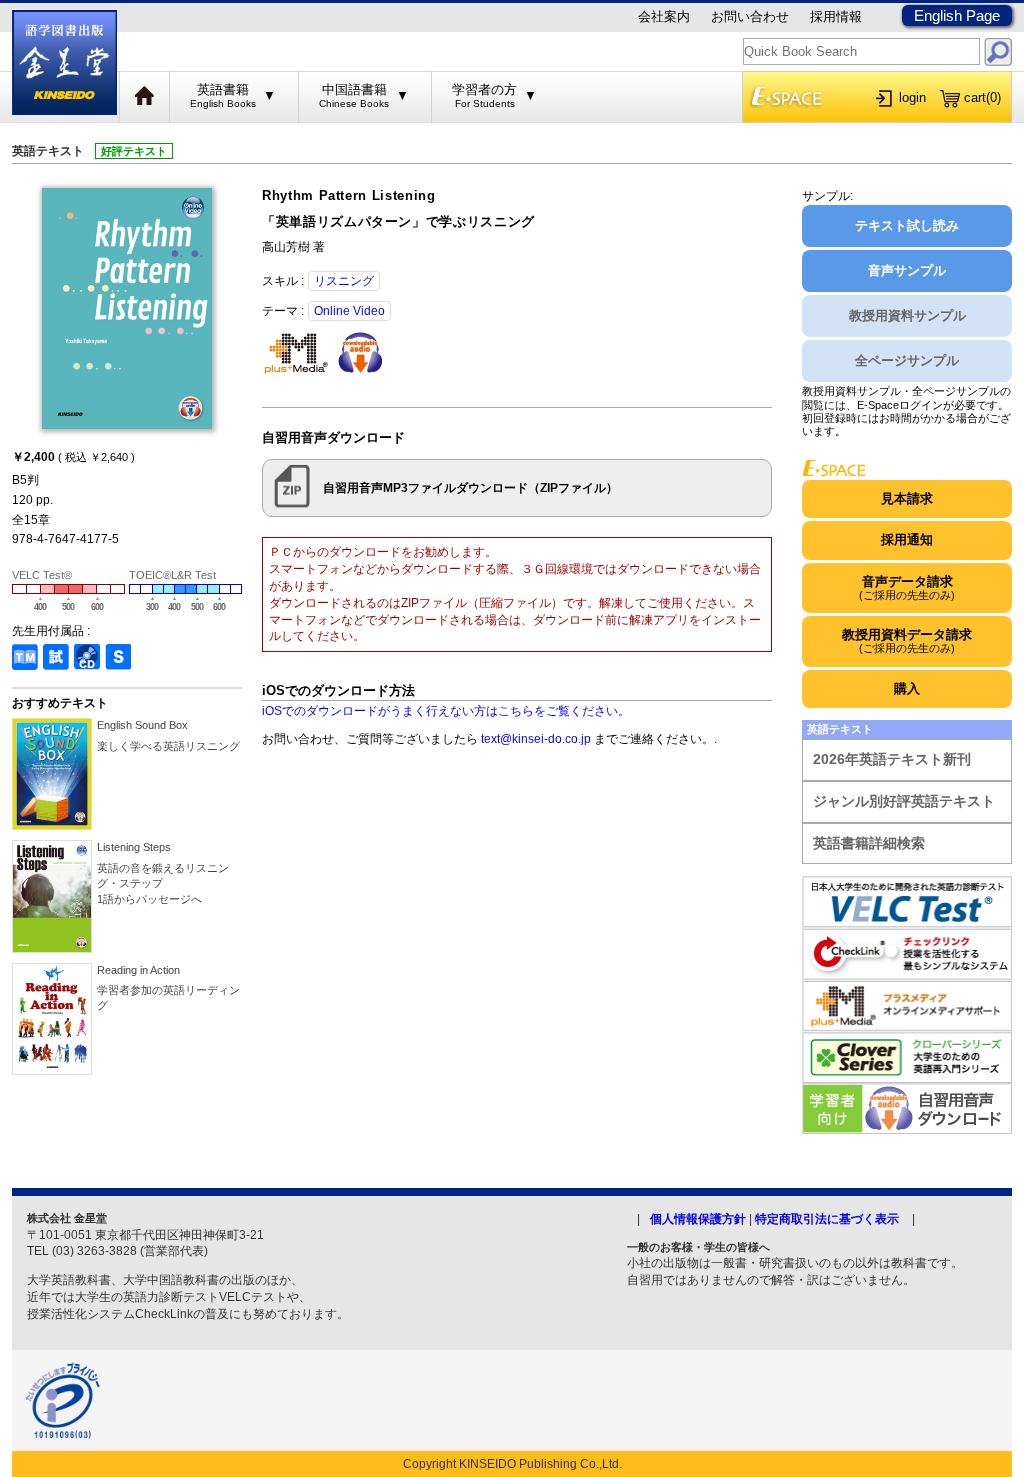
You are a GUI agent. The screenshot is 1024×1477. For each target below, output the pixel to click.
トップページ (145, 97)
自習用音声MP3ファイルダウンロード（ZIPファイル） (470, 488)
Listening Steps (134, 847)
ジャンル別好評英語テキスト (904, 801)
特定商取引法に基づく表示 (827, 1219)
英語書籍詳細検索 (869, 843)
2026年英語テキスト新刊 (892, 759)
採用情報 (836, 16)
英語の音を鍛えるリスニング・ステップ (163, 883)
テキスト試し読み (907, 225)
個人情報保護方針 (698, 1219)
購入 (907, 688)
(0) (982, 97)
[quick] (998, 51)
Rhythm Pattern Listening (349, 195)
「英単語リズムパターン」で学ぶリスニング (398, 221)
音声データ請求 (907, 587)
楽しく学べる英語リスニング (168, 746)
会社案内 (664, 16)
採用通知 (907, 539)
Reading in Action (138, 970)
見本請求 (907, 498)
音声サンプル (907, 270)
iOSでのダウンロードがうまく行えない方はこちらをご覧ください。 (446, 711)
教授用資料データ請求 (907, 640)
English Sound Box (142, 725)
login (912, 97)
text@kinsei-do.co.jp (536, 739)
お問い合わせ (750, 16)
